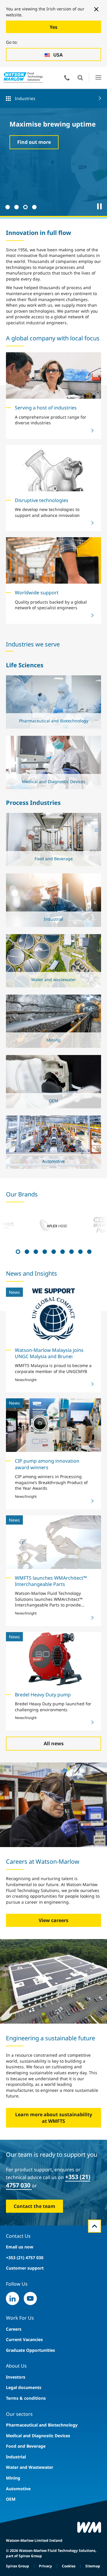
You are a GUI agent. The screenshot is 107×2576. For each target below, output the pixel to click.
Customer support (25, 2268)
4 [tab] (34, 206)
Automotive (18, 2489)
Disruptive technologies (42, 500)
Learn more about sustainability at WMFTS (54, 2118)
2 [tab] (16, 206)
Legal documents (24, 2387)
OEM (11, 2499)
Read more (52, 724)
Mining (13, 2478)
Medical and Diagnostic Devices (38, 2436)
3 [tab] (25, 206)
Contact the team (34, 2206)
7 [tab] (71, 1251)
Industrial (16, 2457)
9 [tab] (89, 1251)
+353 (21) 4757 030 (25, 2258)
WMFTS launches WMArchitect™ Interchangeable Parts (51, 1581)
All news (54, 1743)
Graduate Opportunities (30, 2350)
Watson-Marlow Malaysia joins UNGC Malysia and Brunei (49, 1353)
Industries (25, 98)
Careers (14, 2329)
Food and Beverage (26, 2446)
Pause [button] (100, 206)
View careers (53, 1920)
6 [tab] (62, 1251)
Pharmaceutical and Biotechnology (42, 2425)
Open (80, 78)
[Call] (67, 78)
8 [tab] (80, 1251)
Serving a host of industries (46, 408)
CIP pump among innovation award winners (47, 1464)
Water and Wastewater (30, 2467)
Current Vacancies (24, 2339)
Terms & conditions (26, 2398)
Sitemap (93, 2566)
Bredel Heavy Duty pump (43, 1695)
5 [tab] (53, 1251)
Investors (16, 2377)
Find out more (34, 142)
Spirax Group (18, 2566)
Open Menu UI (98, 78)
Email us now (20, 2247)
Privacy (45, 2566)
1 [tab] (7, 206)
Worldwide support (37, 593)
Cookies (69, 2566)
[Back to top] (95, 2226)
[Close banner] (96, 9)
